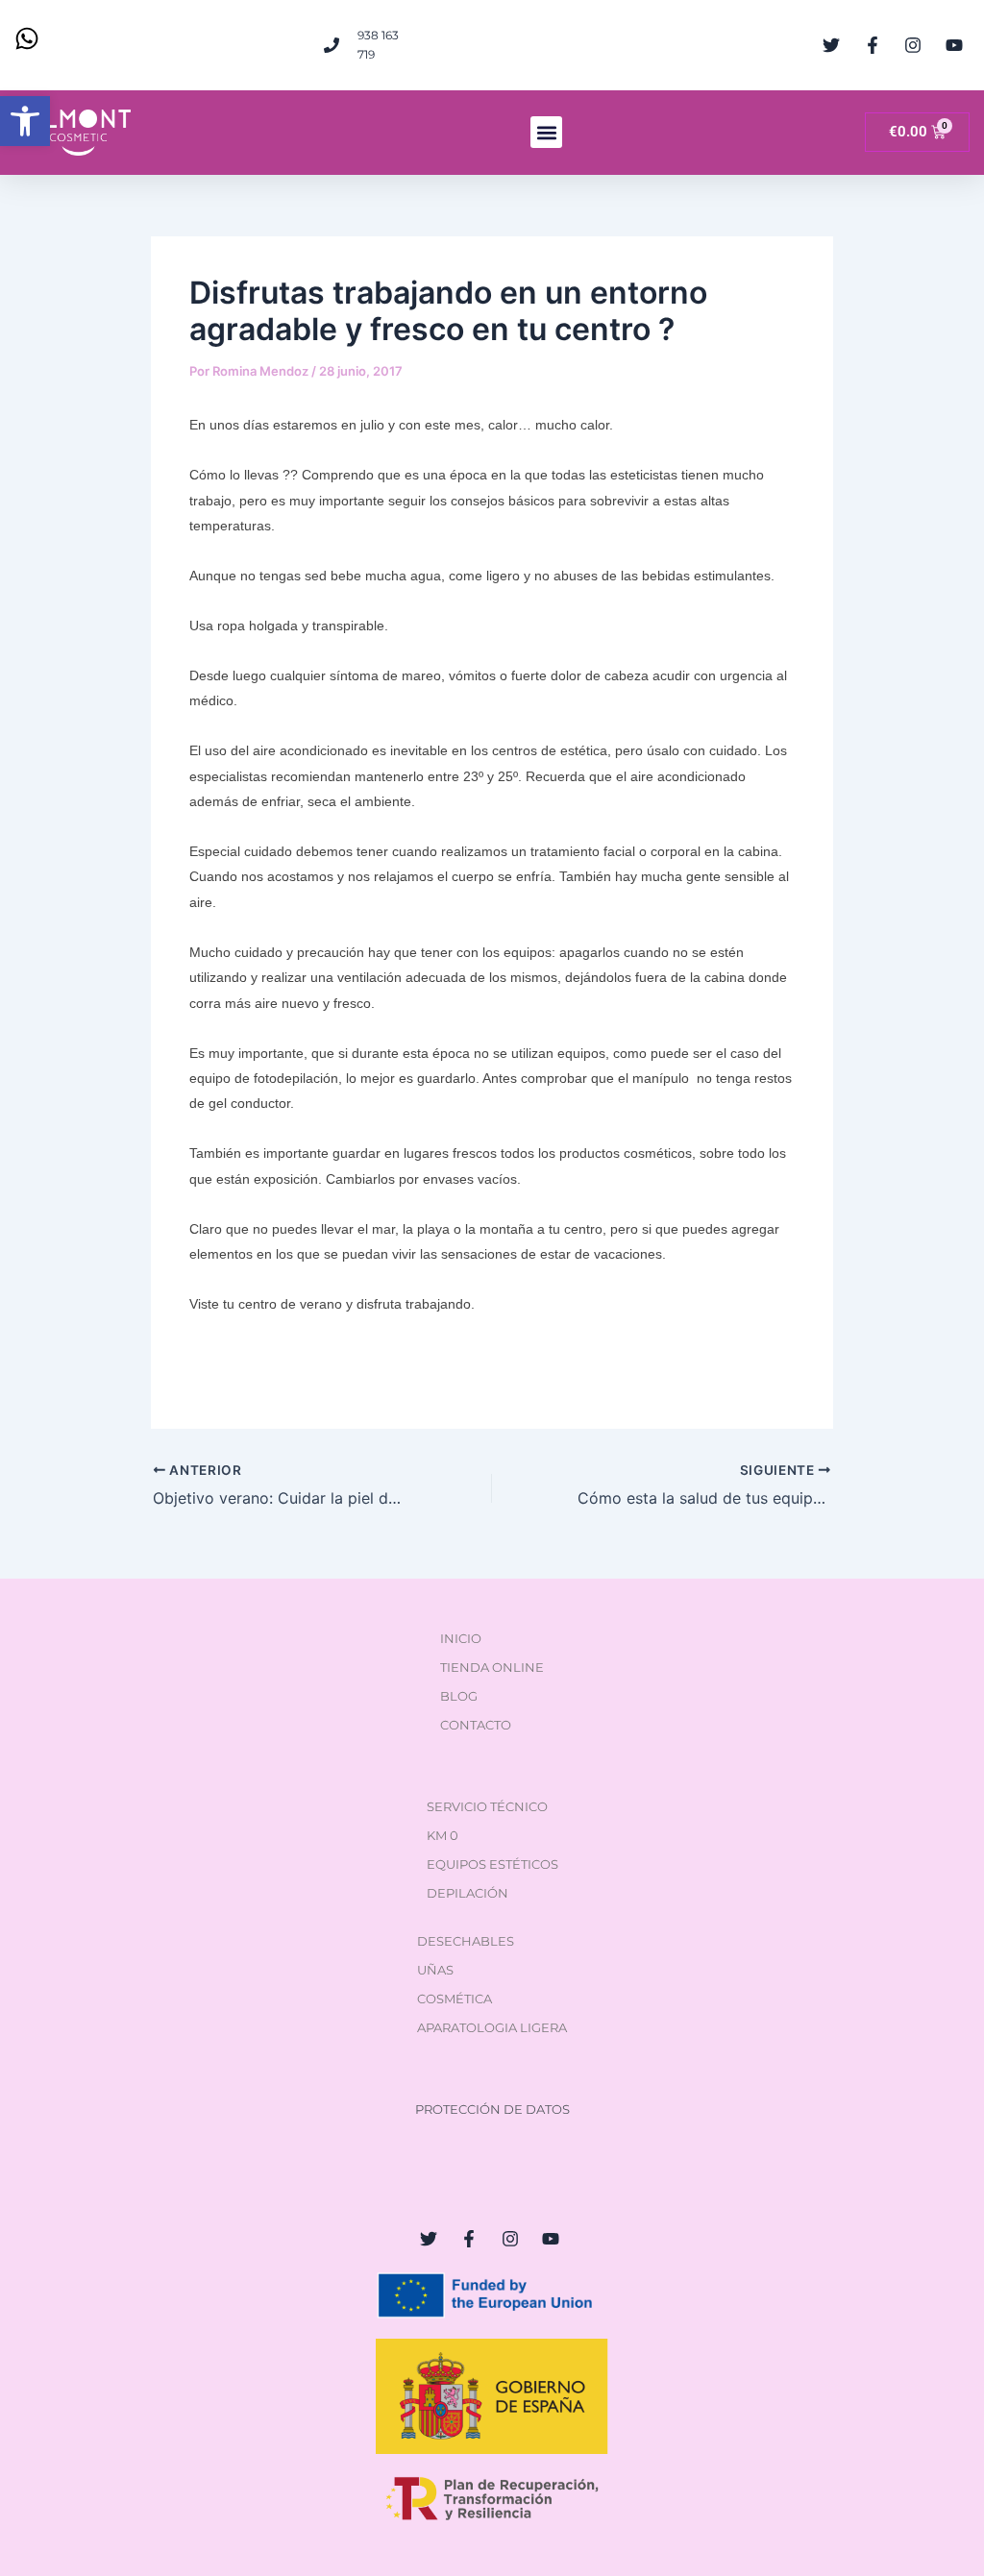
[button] (25, 121)
